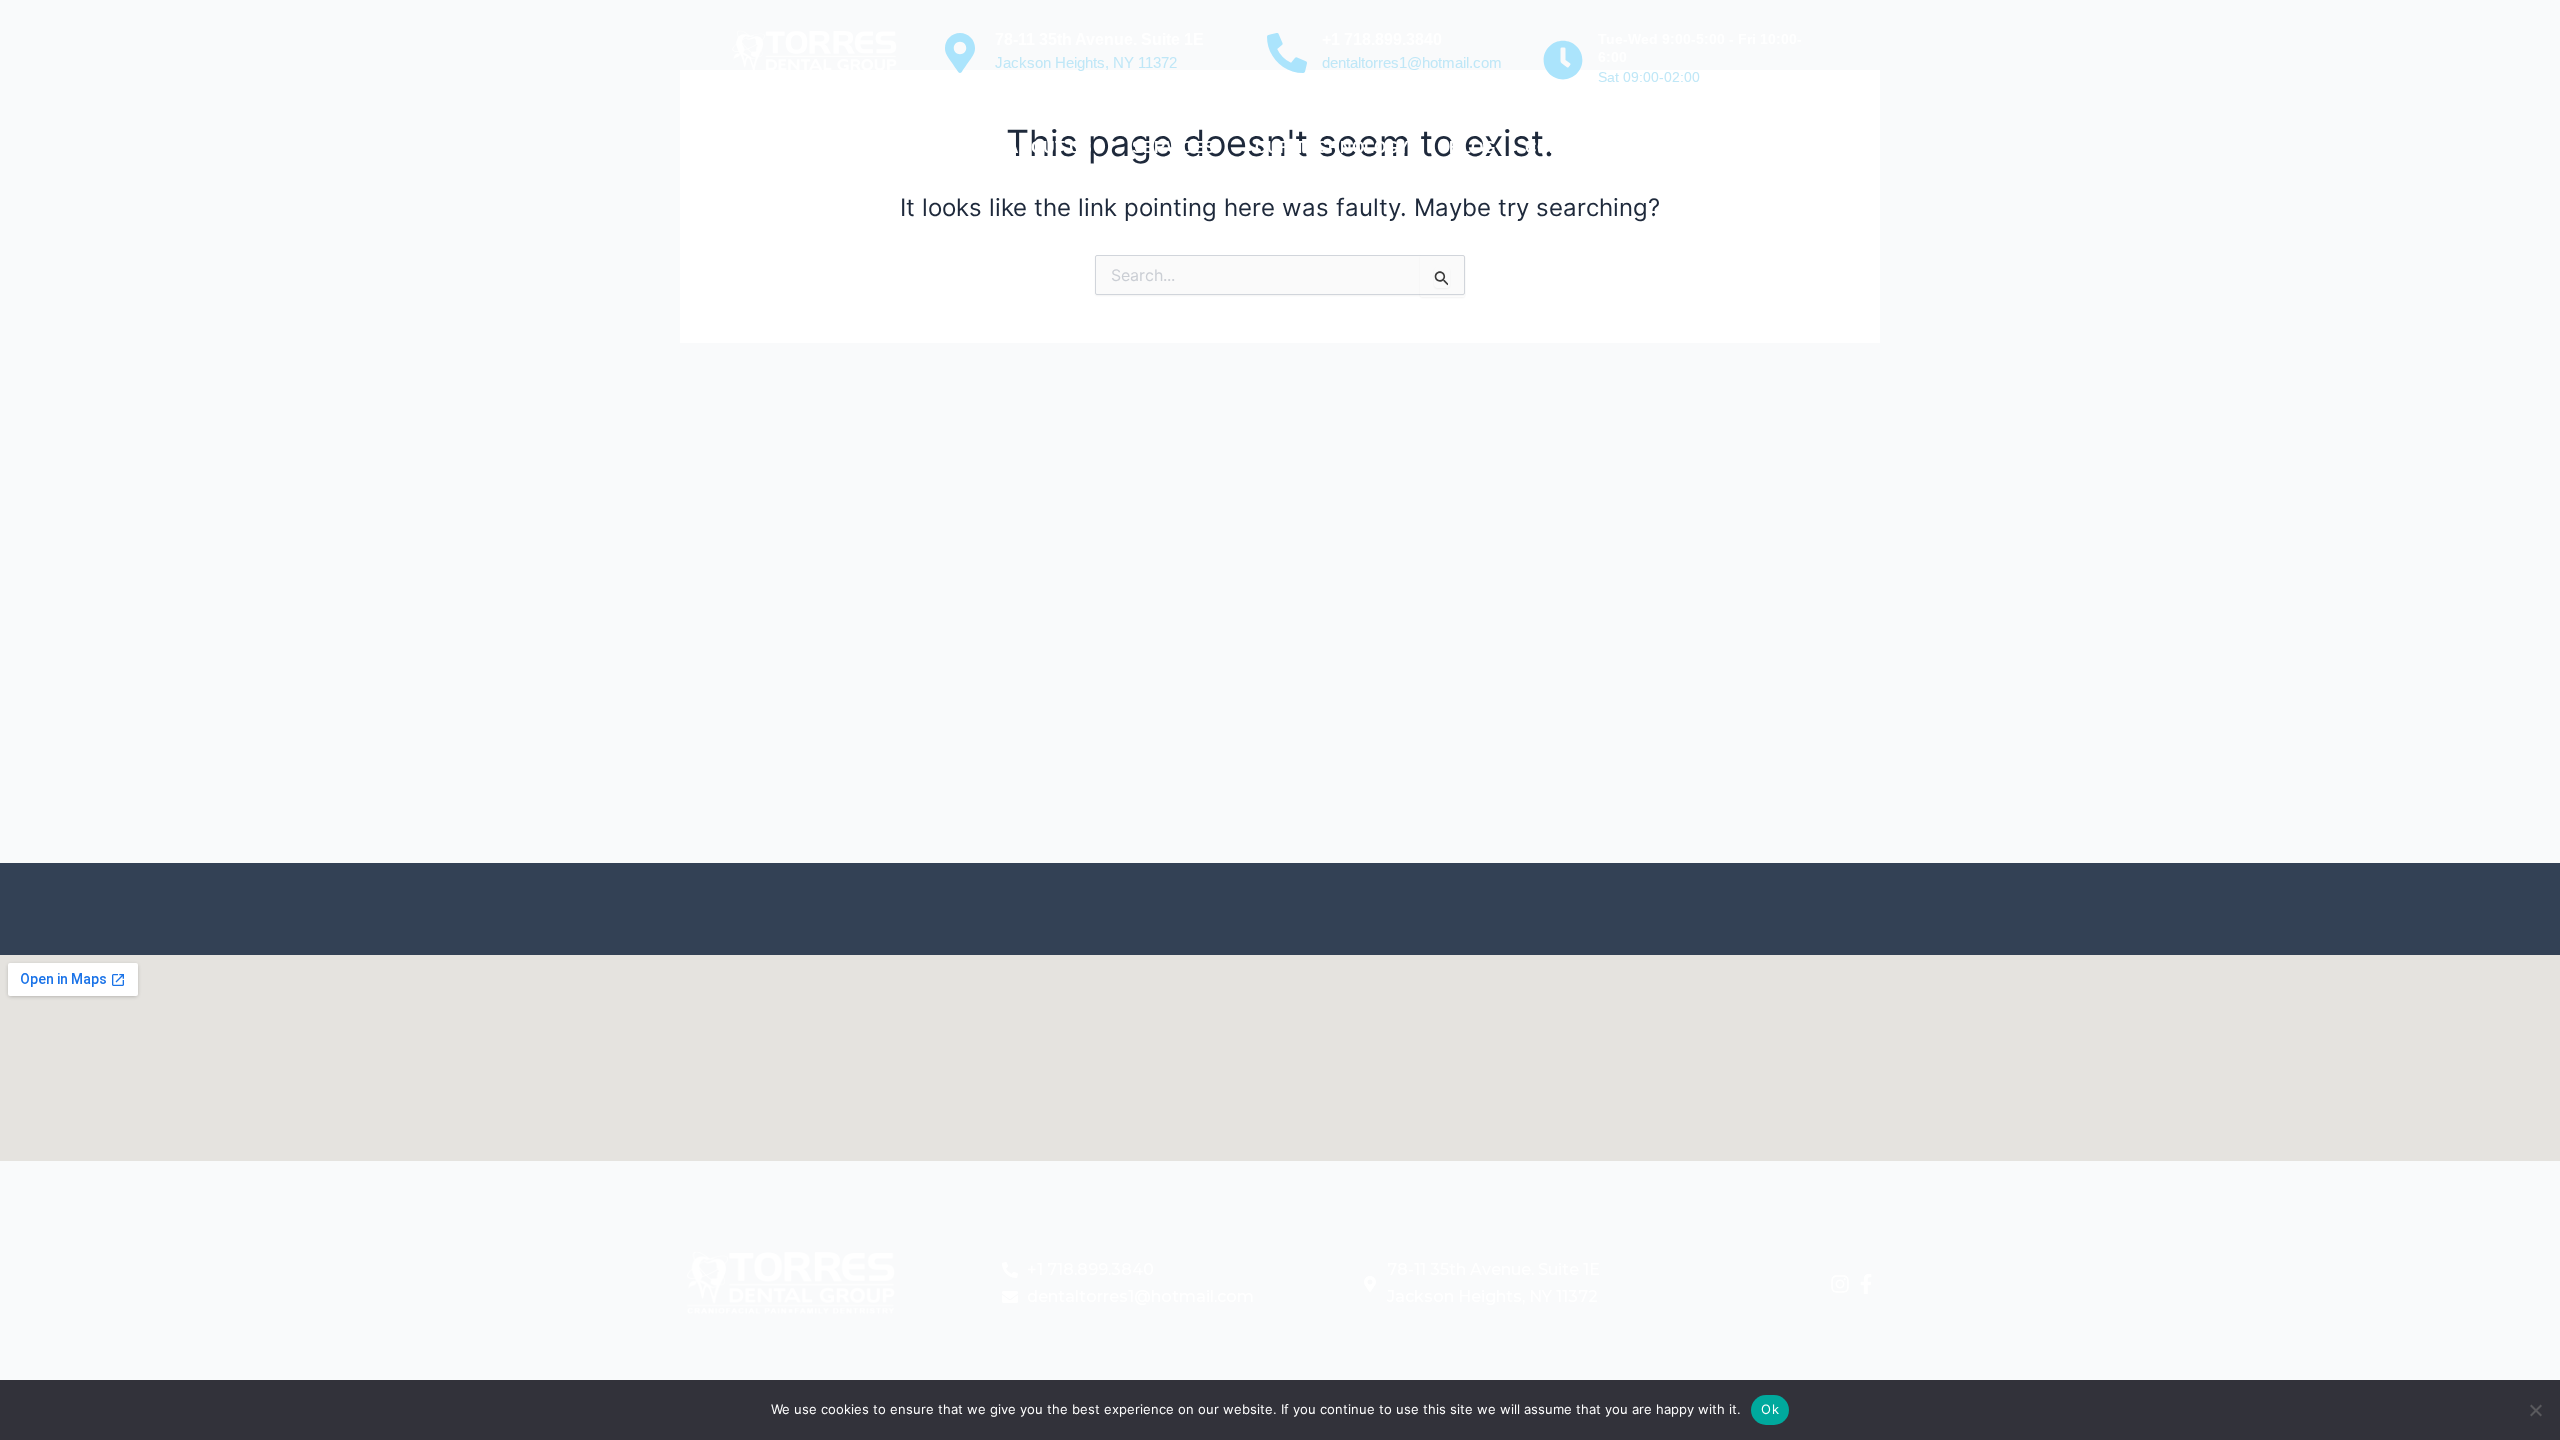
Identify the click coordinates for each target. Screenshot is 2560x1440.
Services (1173, 147)
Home (953, 147)
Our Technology (1332, 147)
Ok (1770, 1409)
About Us (1049, 147)
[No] (2535, 1410)
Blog (1472, 147)
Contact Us (1578, 147)
